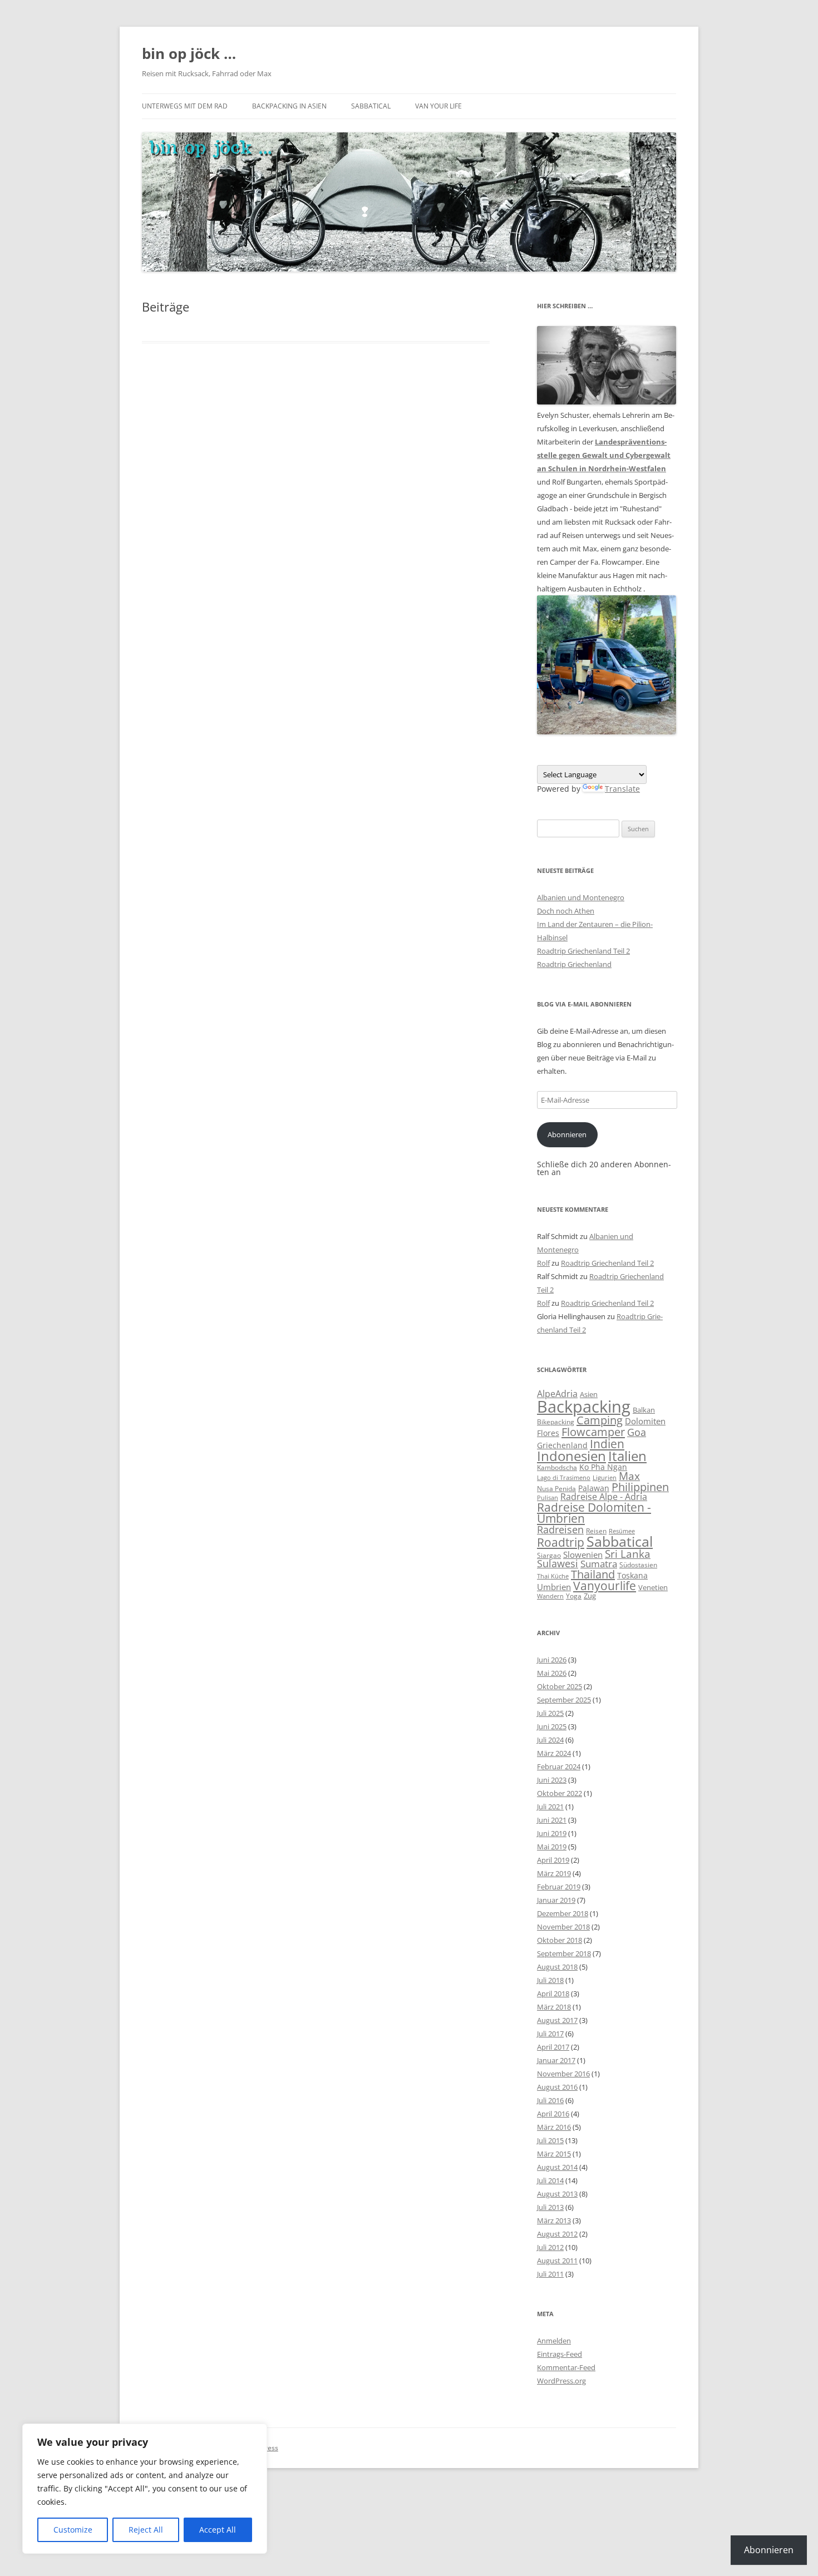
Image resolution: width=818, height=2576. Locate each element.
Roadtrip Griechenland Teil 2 (583, 951)
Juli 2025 (550, 1713)
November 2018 (563, 1927)
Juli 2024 (550, 1740)
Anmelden (554, 2341)
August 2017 (557, 2020)
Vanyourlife (605, 1586)
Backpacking (584, 1407)
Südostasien (638, 1565)
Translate (622, 789)
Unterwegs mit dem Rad (185, 106)
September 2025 (564, 1700)
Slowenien (583, 1555)
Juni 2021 (552, 1820)
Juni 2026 (552, 1660)
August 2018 (557, 1967)
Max (629, 1476)
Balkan (644, 1410)
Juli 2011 (550, 2274)
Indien (607, 1444)
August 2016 (557, 2087)
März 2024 (554, 1753)
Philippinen (640, 1487)
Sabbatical (371, 106)
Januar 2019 (556, 1900)
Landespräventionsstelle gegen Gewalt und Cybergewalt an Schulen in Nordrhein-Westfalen (604, 455)
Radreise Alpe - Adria (604, 1497)
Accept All (218, 2530)
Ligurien (605, 1478)
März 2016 (554, 2127)
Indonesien (571, 1456)
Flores (548, 1433)
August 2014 (557, 2167)
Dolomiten (645, 1421)
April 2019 (553, 1860)
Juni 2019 (552, 1833)
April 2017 (553, 2047)
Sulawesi (558, 1563)
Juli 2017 (550, 2034)
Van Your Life (438, 106)
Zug (590, 1596)
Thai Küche (553, 1576)
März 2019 (554, 1873)
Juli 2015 (550, 2140)
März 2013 (554, 2220)
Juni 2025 (552, 1726)
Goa (637, 1432)
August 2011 (557, 2261)
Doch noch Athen (566, 911)
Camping (600, 1420)
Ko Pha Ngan (603, 1467)
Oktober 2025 (560, 1686)
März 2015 (554, 2154)
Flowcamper (593, 1432)
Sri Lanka (628, 1554)
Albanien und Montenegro (581, 897)
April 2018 (553, 1993)
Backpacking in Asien (289, 106)
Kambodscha (557, 1467)
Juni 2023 (552, 1780)
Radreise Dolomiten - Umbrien (594, 1513)
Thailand (593, 1574)
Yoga (574, 1596)
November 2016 (563, 2074)
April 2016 (553, 2114)
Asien (589, 1394)
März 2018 (554, 2007)
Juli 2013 (550, 2207)
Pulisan (548, 1498)
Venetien (653, 1587)
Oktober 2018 (560, 1940)
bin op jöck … (189, 53)
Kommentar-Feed (566, 2367)
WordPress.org (561, 2381)
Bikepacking (556, 1422)
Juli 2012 (550, 2247)
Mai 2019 (552, 1847)
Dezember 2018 (563, 1913)
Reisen (596, 1531)
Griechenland (562, 1445)
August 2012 (557, 2234)
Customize (73, 2530)
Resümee (622, 1531)
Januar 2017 (556, 2060)
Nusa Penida (556, 1489)
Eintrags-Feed (560, 2354)
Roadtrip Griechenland (574, 964)
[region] (145, 2489)
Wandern (550, 1596)
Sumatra (599, 1564)
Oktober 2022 (560, 1793)
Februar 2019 (559, 1887)
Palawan (594, 1488)
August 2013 (557, 2194)
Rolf (543, 1263)
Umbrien (554, 1587)
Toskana (632, 1575)
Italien (627, 1456)
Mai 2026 (552, 1673)
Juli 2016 (550, 2100)
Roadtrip (561, 1542)
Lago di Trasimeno (564, 1478)
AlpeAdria (557, 1394)
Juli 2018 (550, 1980)
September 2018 (564, 1953)
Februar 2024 (559, 1766)
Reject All (146, 2530)
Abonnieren (567, 1134)
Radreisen (560, 1529)
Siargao (549, 1555)
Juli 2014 (550, 2180)
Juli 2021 (550, 1807)
